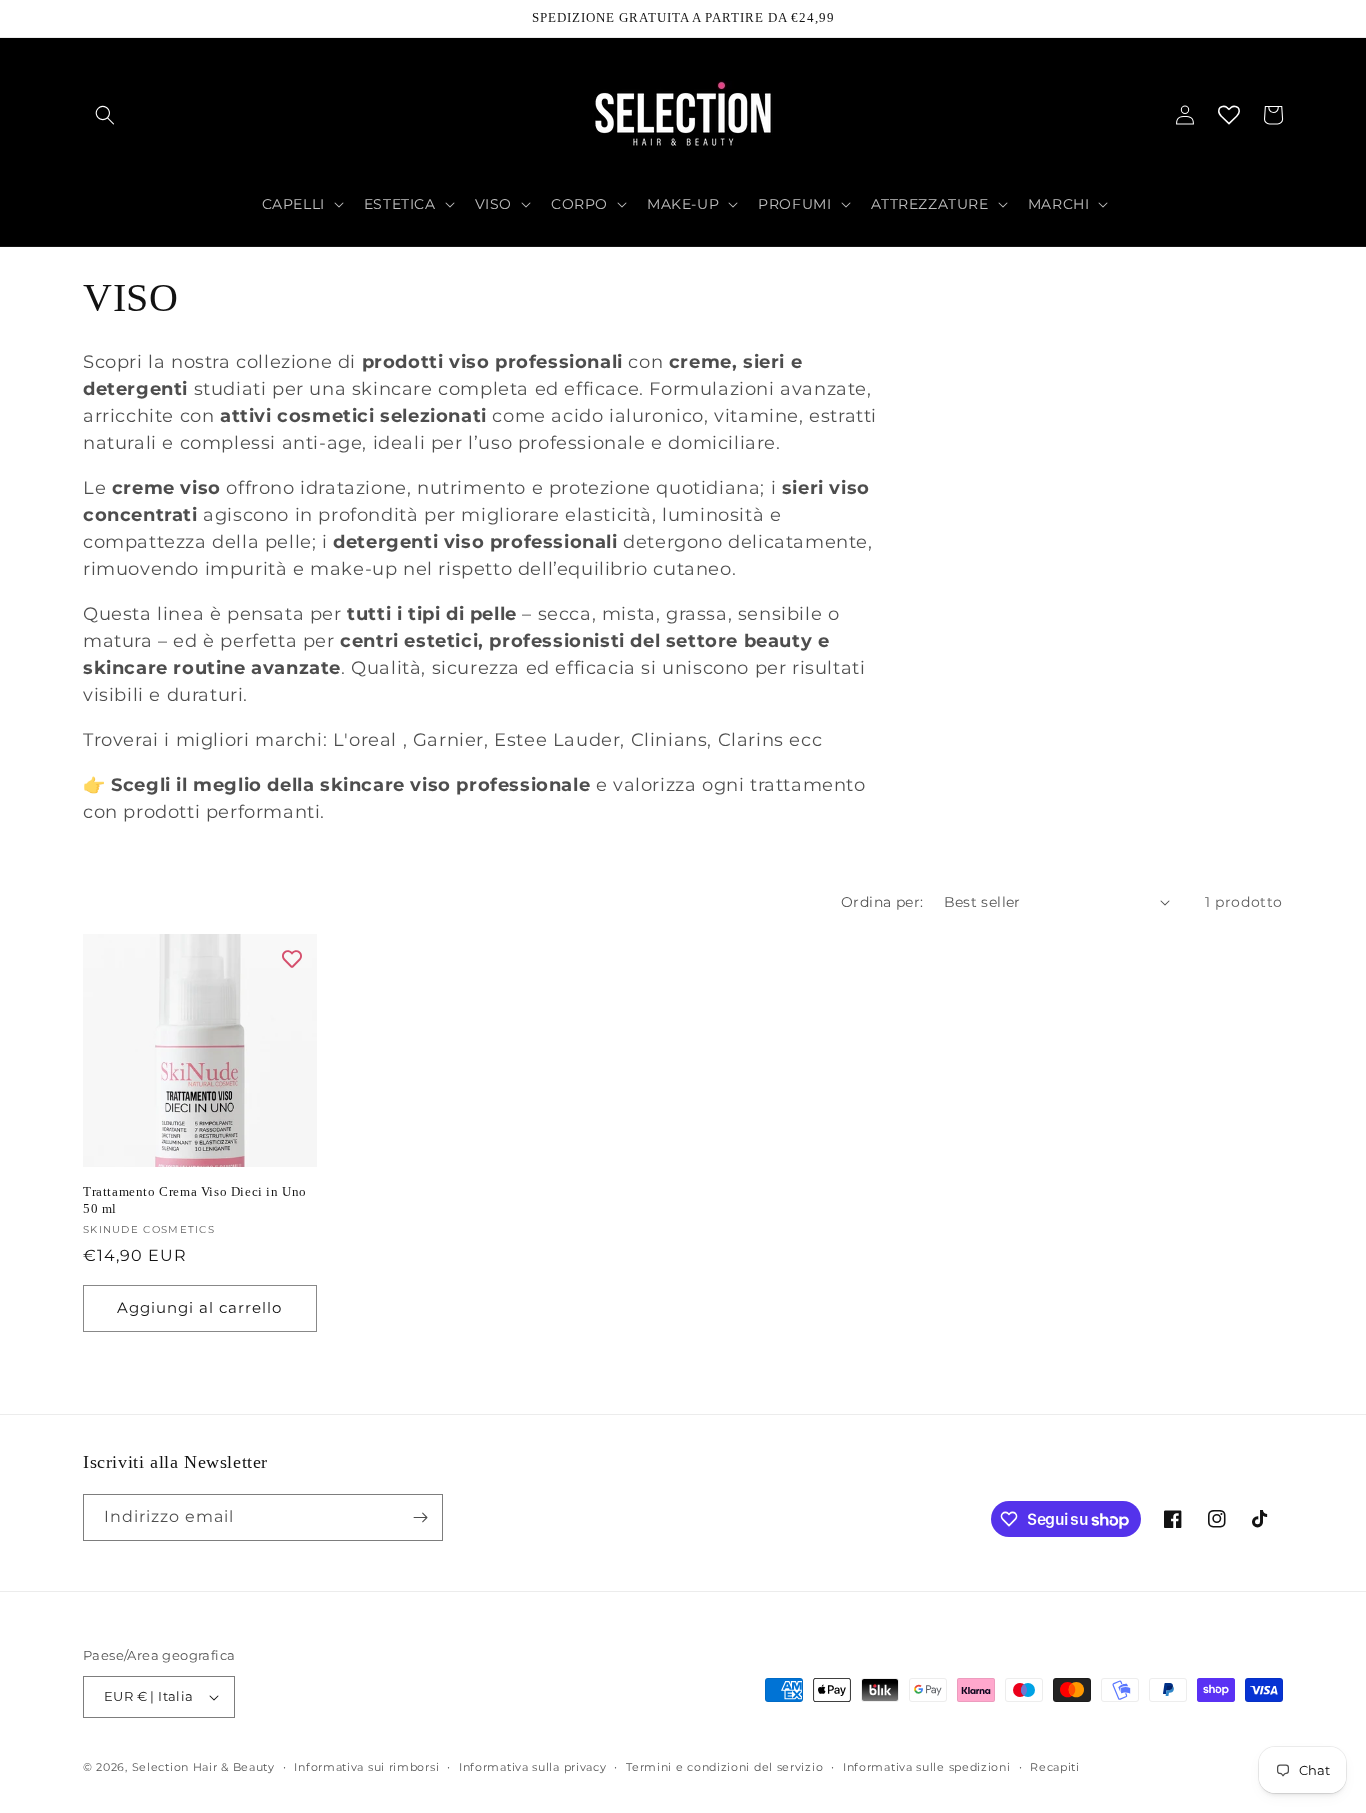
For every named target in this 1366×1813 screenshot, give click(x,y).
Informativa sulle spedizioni (927, 1767)
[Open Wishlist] (1229, 115)
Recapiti (1055, 1767)
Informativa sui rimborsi (366, 1767)
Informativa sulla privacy (533, 1767)
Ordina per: (882, 902)
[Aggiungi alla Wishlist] (292, 959)
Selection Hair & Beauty (203, 1767)
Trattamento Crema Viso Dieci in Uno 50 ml (195, 1200)
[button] (105, 115)
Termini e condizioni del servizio (724, 1767)
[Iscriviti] (420, 1517)
